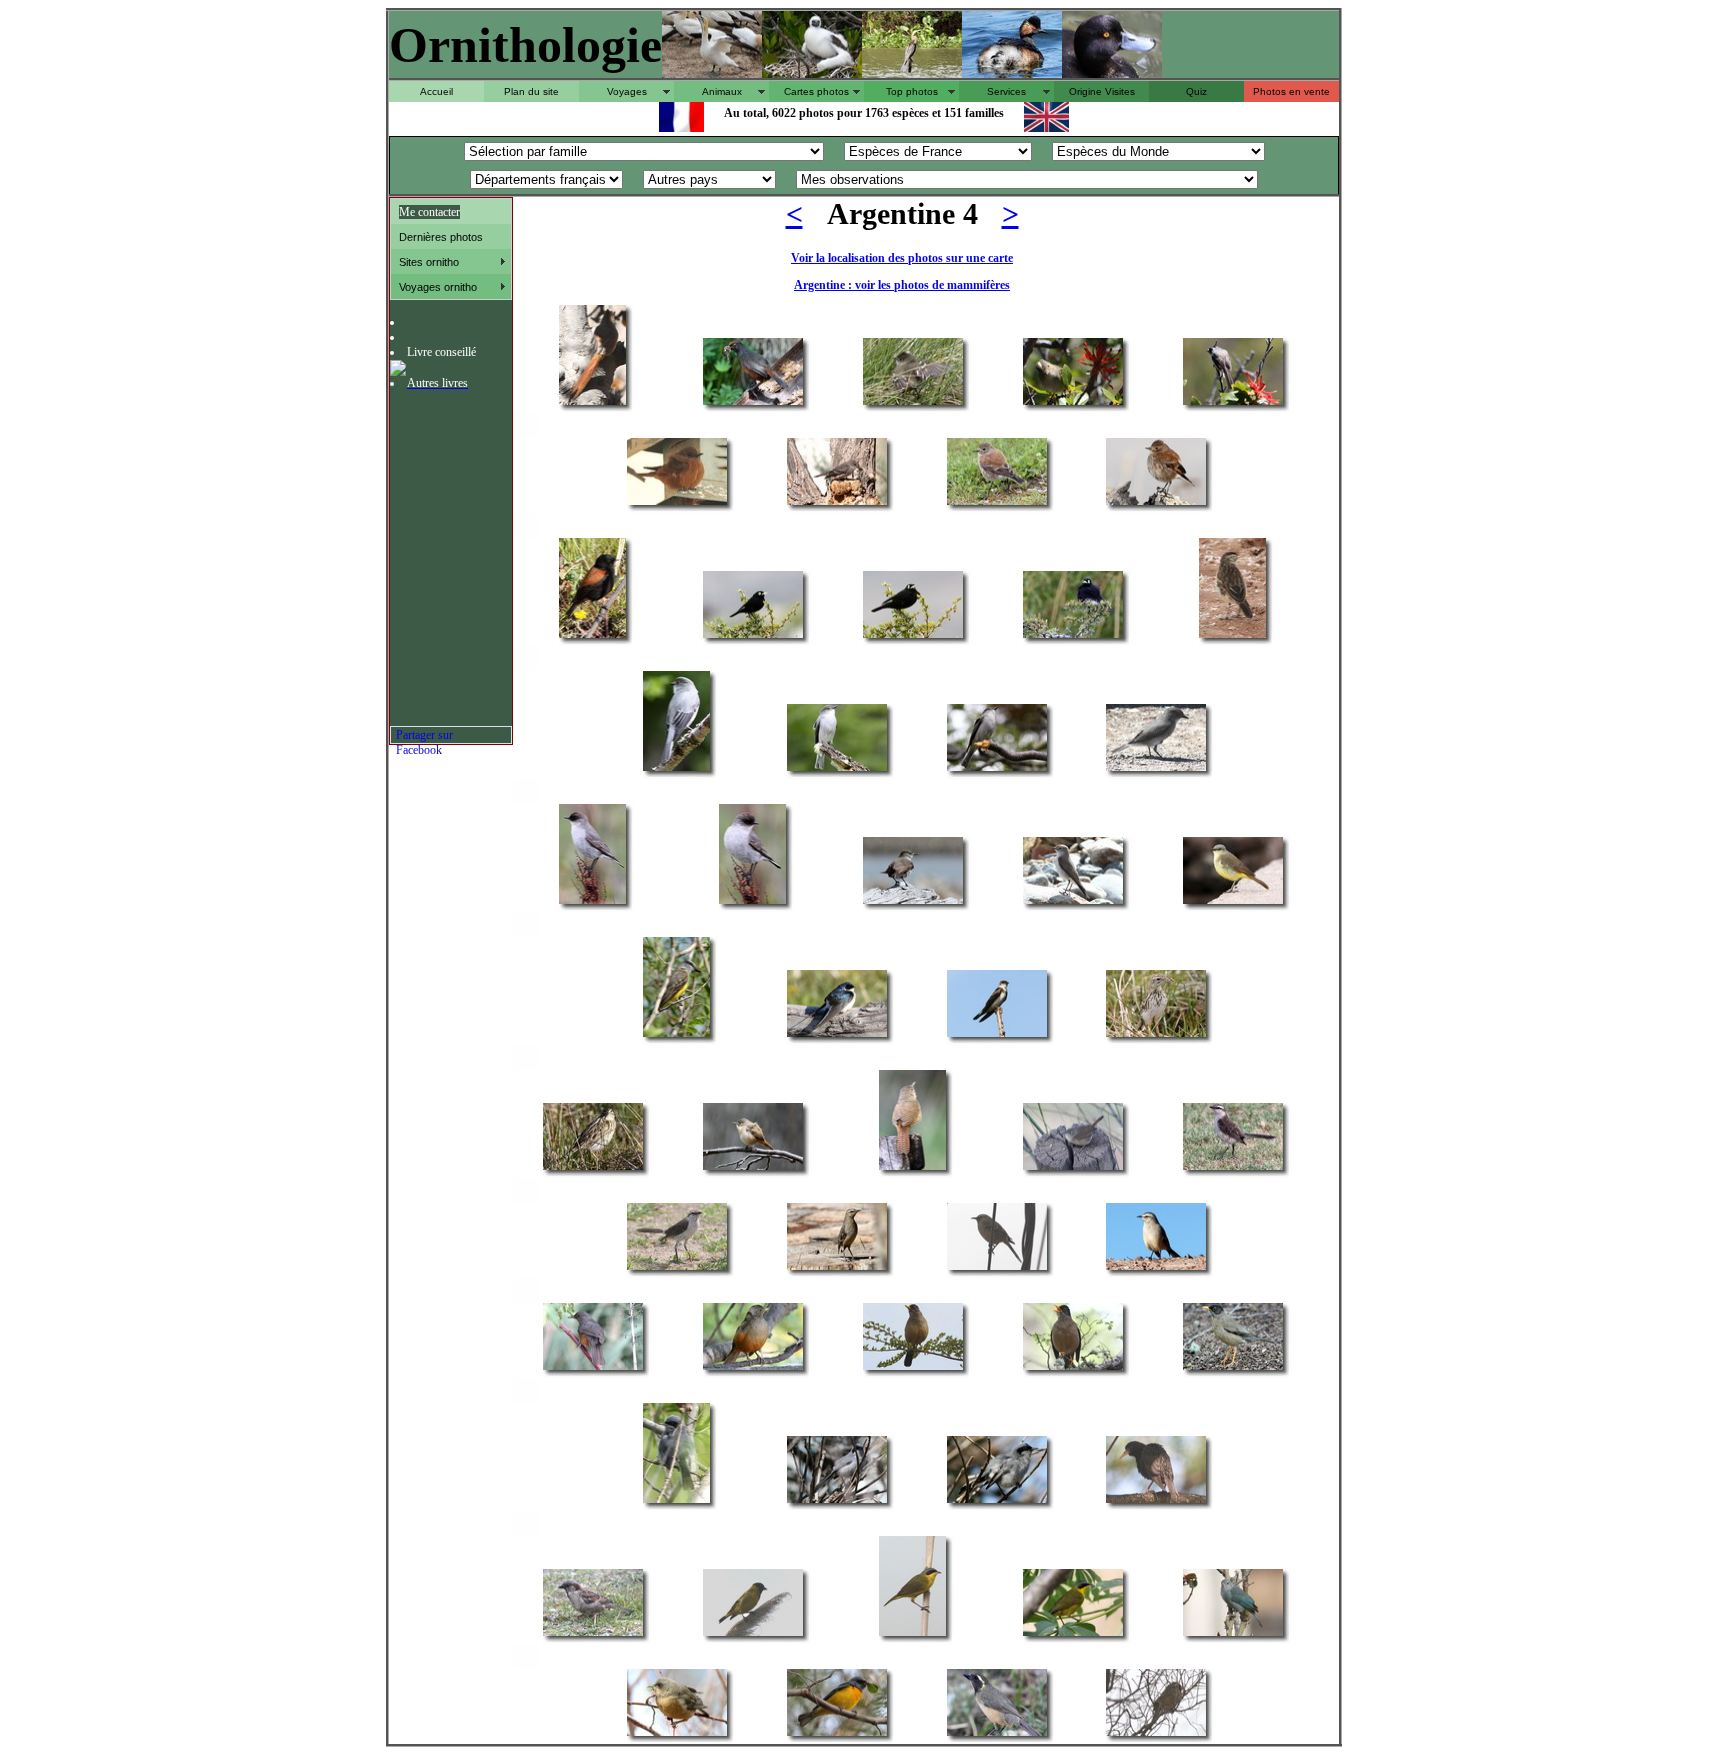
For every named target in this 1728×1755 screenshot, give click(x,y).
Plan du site (531, 91)
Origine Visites (1102, 91)
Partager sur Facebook (424, 736)
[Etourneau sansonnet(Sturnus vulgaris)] (1156, 1501)
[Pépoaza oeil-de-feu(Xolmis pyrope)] (676, 769)
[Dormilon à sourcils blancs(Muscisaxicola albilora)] (913, 902)
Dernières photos (441, 237)
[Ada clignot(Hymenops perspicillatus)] (753, 636)
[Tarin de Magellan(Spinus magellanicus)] (753, 1634)
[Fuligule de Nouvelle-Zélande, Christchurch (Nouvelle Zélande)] (1112, 72)
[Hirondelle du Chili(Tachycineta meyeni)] (837, 1035)
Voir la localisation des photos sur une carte (902, 258)
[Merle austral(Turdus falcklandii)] (913, 1368)
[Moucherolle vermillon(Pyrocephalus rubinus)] (837, 503)
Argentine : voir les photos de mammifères (902, 285)
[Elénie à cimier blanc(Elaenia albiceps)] (913, 403)
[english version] (1046, 126)
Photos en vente (1291, 91)
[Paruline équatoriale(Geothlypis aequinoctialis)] (912, 1634)
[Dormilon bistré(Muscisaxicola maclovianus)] (592, 902)
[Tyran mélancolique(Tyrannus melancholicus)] (676, 1035)
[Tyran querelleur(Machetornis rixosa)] (1233, 902)
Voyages (627, 91)
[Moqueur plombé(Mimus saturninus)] (1233, 1168)
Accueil (436, 91)
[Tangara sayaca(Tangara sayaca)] (1233, 1634)
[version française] (681, 126)
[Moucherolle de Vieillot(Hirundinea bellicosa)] (677, 503)
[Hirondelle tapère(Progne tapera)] (997, 1035)
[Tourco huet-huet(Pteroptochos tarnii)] (753, 403)
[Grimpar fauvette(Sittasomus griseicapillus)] (592, 403)
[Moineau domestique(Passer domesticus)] (593, 1634)
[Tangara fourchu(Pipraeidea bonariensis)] (677, 1734)
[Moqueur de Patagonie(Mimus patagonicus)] (837, 1268)
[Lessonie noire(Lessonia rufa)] (997, 503)
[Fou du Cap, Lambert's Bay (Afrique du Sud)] (712, 72)
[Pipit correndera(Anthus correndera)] (1156, 1035)
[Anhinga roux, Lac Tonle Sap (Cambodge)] (912, 72)
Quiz (1196, 91)
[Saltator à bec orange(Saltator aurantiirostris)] (997, 1734)
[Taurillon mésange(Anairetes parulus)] (1233, 403)
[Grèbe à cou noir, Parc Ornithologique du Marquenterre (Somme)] (1012, 72)
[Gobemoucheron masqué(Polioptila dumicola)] (676, 1501)
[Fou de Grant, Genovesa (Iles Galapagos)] (812, 72)
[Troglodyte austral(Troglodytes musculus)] (753, 1168)
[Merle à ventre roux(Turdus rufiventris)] (593, 1368)
